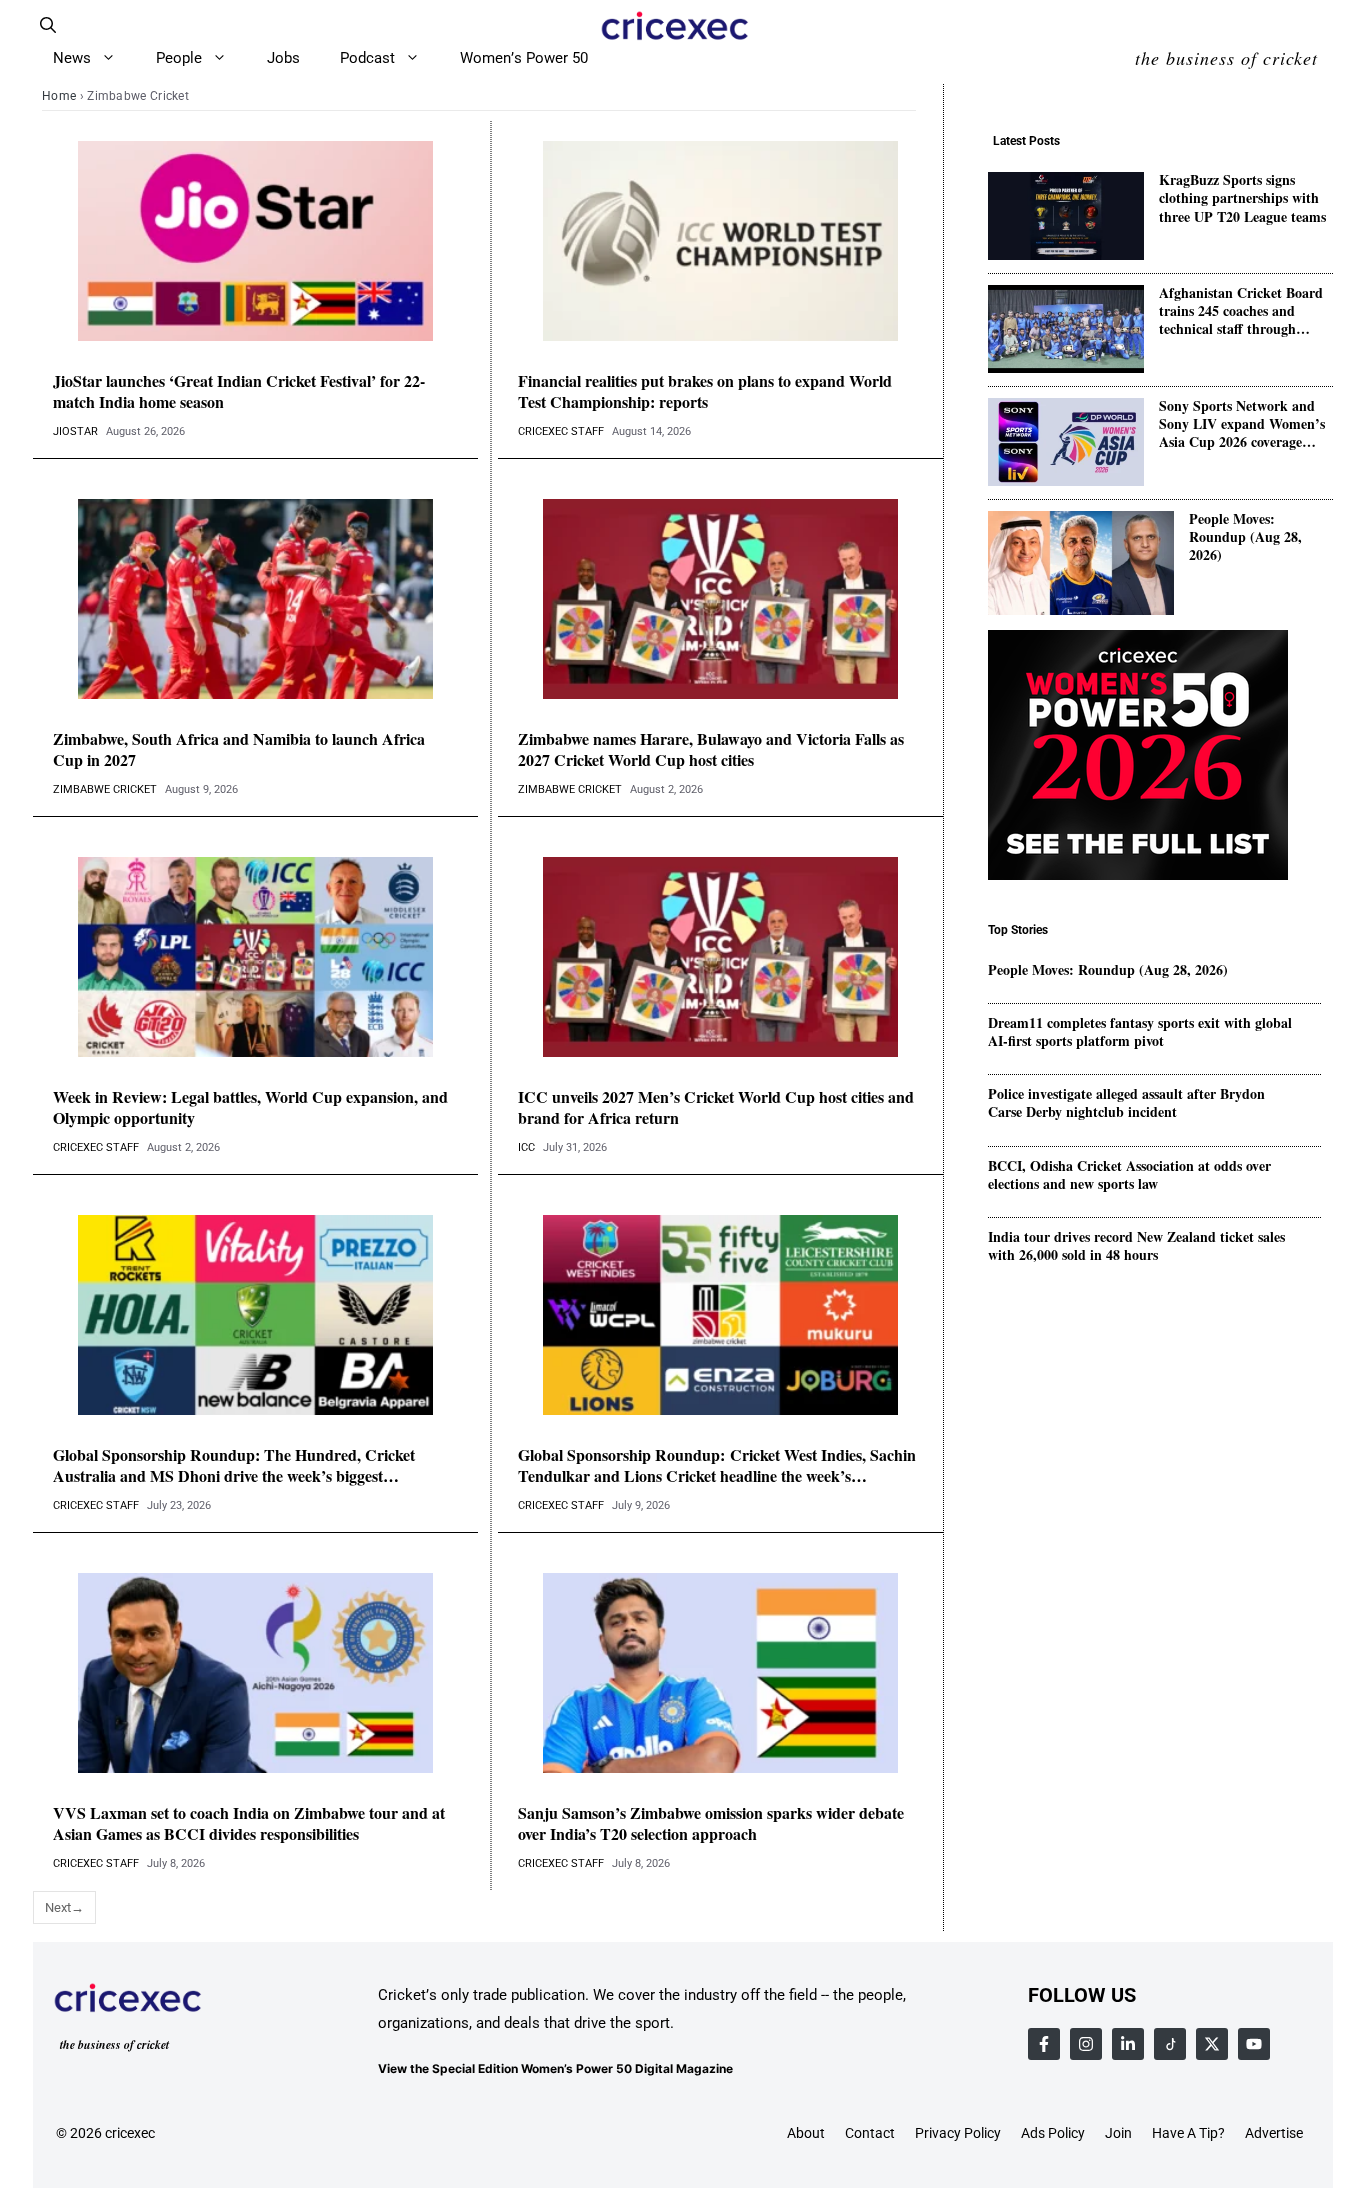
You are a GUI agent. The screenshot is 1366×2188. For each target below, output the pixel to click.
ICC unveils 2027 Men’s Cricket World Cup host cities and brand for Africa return (716, 1108)
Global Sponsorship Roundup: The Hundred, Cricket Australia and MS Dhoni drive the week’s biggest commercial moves (234, 1466)
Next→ (64, 1907)
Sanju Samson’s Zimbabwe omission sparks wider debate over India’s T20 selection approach (711, 1824)
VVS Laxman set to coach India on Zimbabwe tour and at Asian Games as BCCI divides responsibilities (249, 1824)
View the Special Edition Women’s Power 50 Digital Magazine (555, 2068)
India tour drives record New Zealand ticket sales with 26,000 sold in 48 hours (1136, 1247)
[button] (48, 25)
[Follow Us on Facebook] (1044, 2044)
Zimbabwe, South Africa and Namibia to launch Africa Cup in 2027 (239, 750)
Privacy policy (958, 2133)
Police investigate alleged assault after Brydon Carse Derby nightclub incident (1126, 1104)
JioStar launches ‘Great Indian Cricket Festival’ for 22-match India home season (239, 392)
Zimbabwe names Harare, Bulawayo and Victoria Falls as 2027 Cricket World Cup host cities (711, 750)
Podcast (367, 58)
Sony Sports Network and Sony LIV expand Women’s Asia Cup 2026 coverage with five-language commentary (1242, 425)
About (806, 2133)
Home (59, 96)
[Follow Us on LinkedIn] (1128, 2044)
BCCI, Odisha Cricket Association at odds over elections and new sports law (1129, 1175)
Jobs (283, 58)
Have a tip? (1188, 2133)
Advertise (1274, 2133)
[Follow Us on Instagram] (1086, 2044)
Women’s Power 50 (524, 58)
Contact (870, 2133)
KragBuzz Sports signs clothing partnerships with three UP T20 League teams (1242, 199)
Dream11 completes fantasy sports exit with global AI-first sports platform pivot (1140, 1032)
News (72, 58)
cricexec (130, 2133)
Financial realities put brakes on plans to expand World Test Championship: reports (705, 392)
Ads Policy (1053, 2133)
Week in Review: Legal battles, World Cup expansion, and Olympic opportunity (250, 1108)
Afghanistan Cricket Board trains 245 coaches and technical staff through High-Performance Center (1241, 312)
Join (1118, 2133)
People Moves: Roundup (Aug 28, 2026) (1245, 538)
